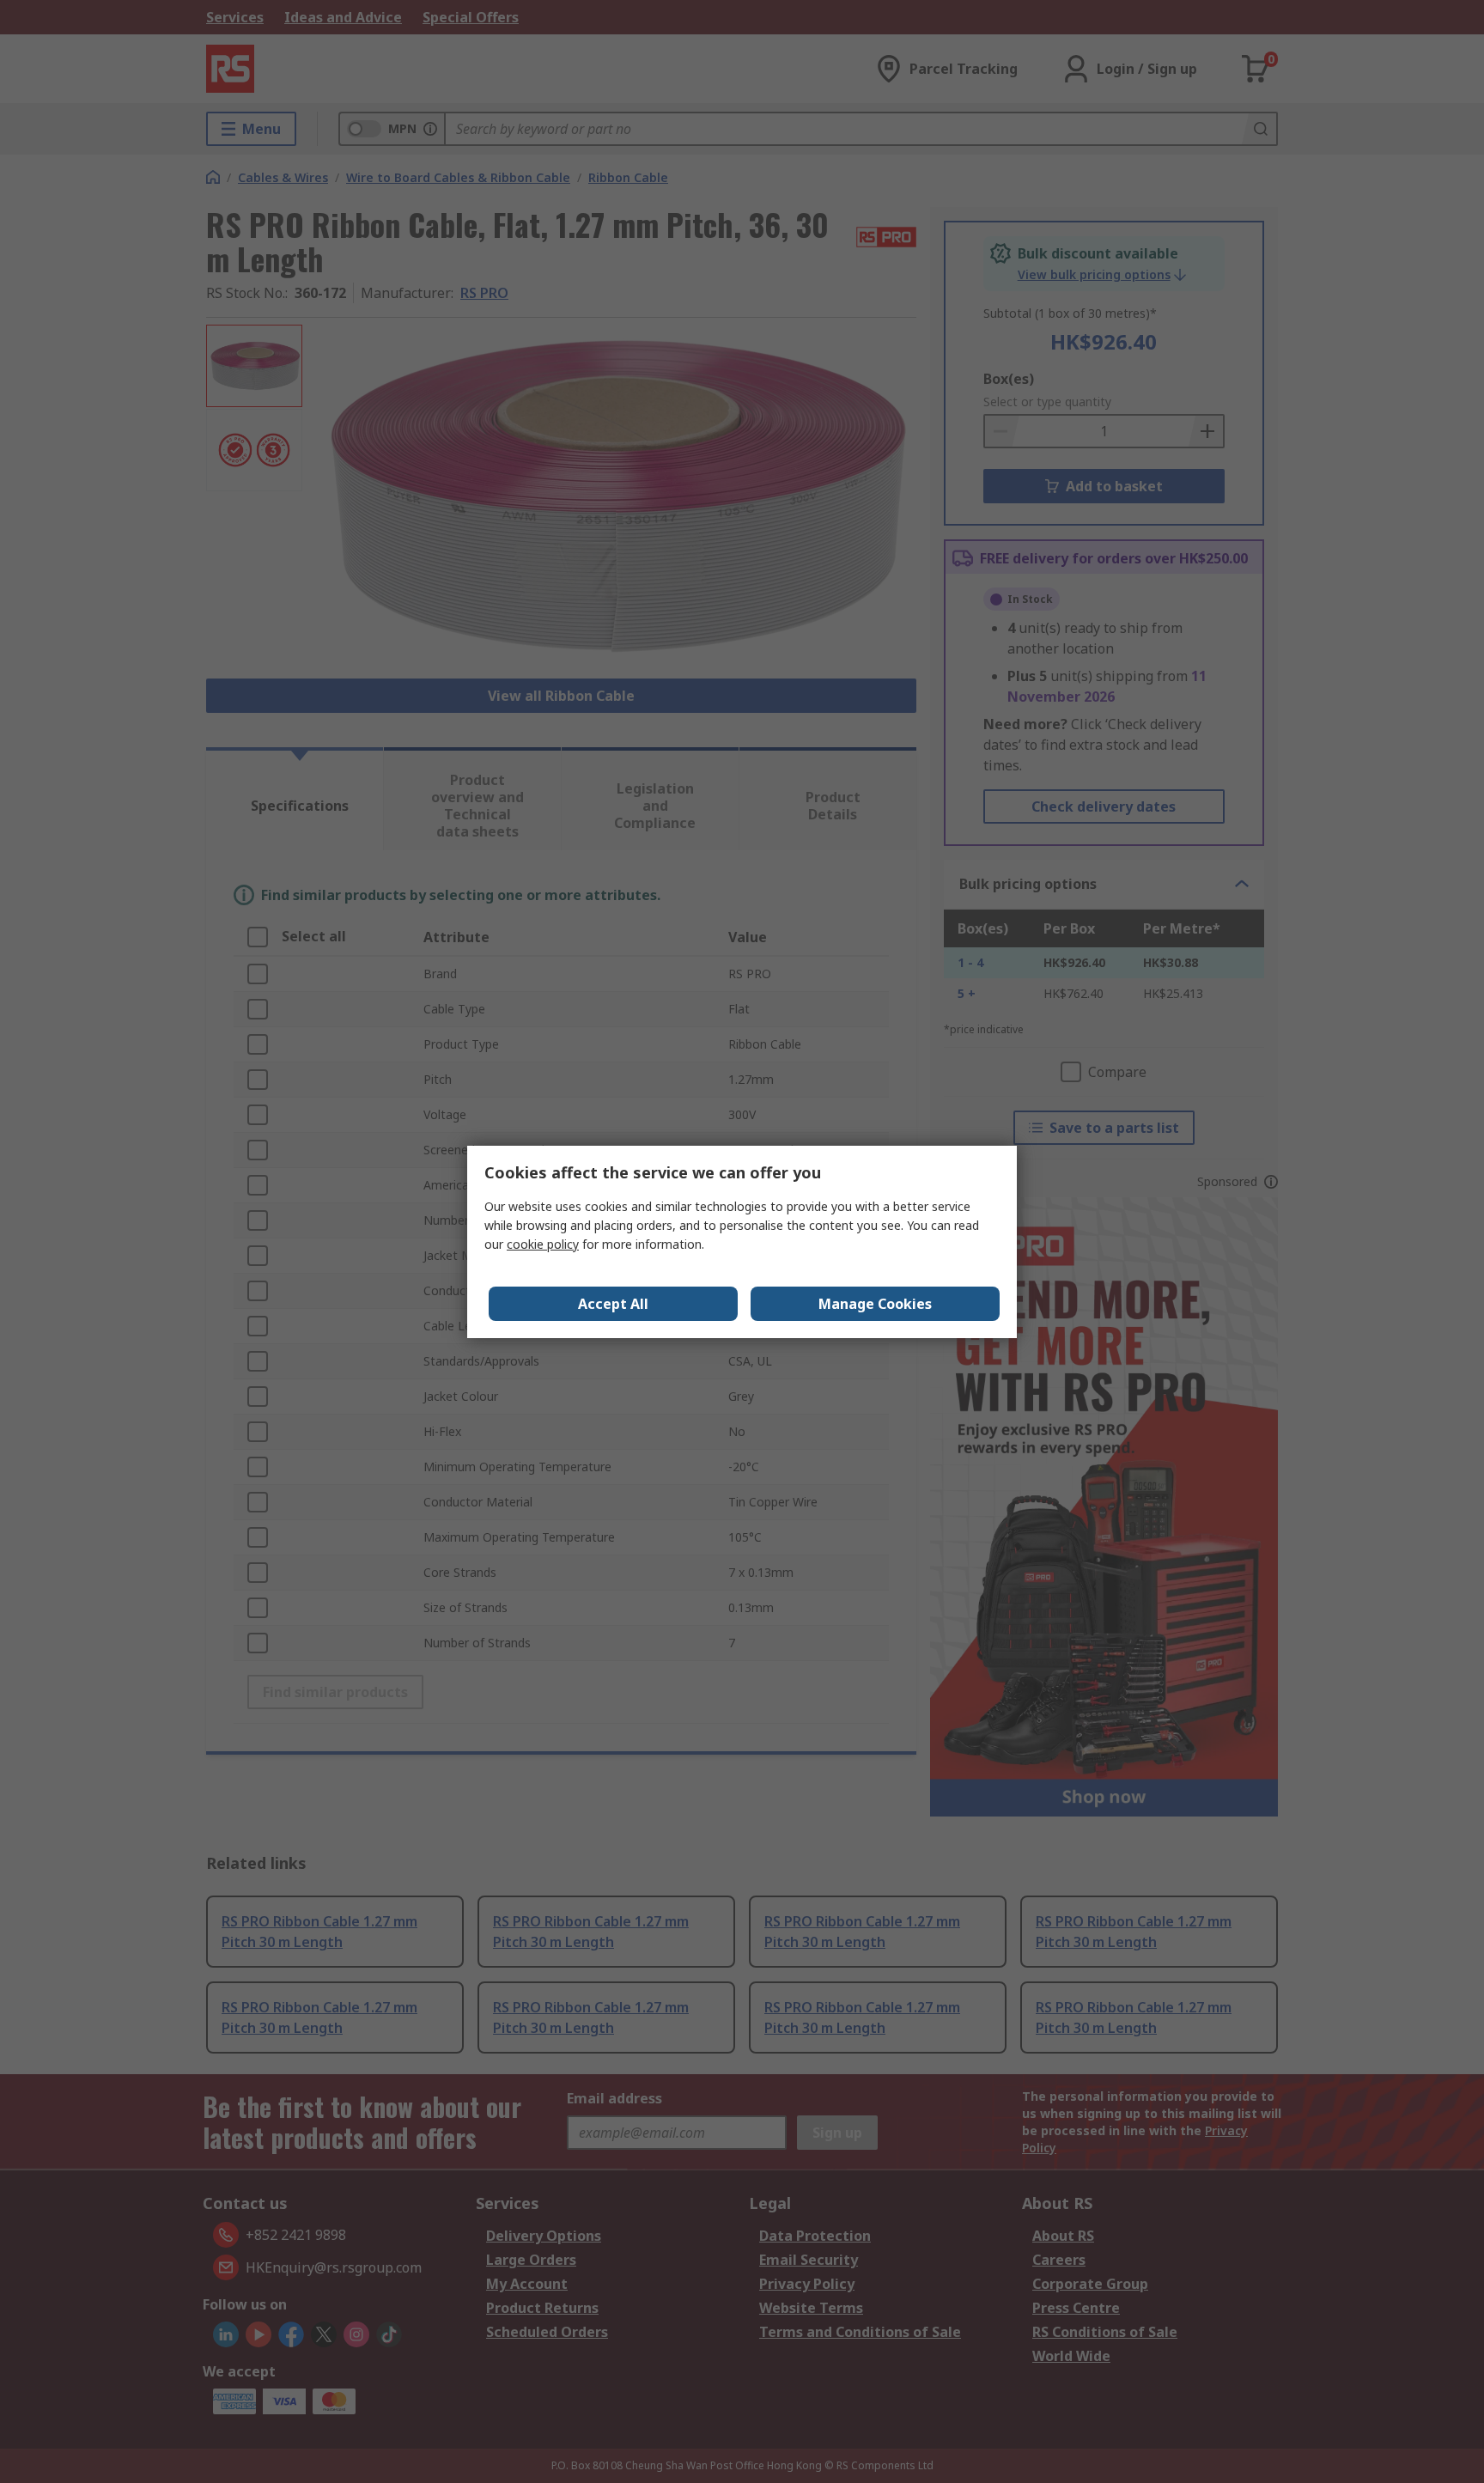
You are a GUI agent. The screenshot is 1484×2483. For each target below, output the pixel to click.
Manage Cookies (875, 1304)
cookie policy (543, 1244)
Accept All (613, 1304)
